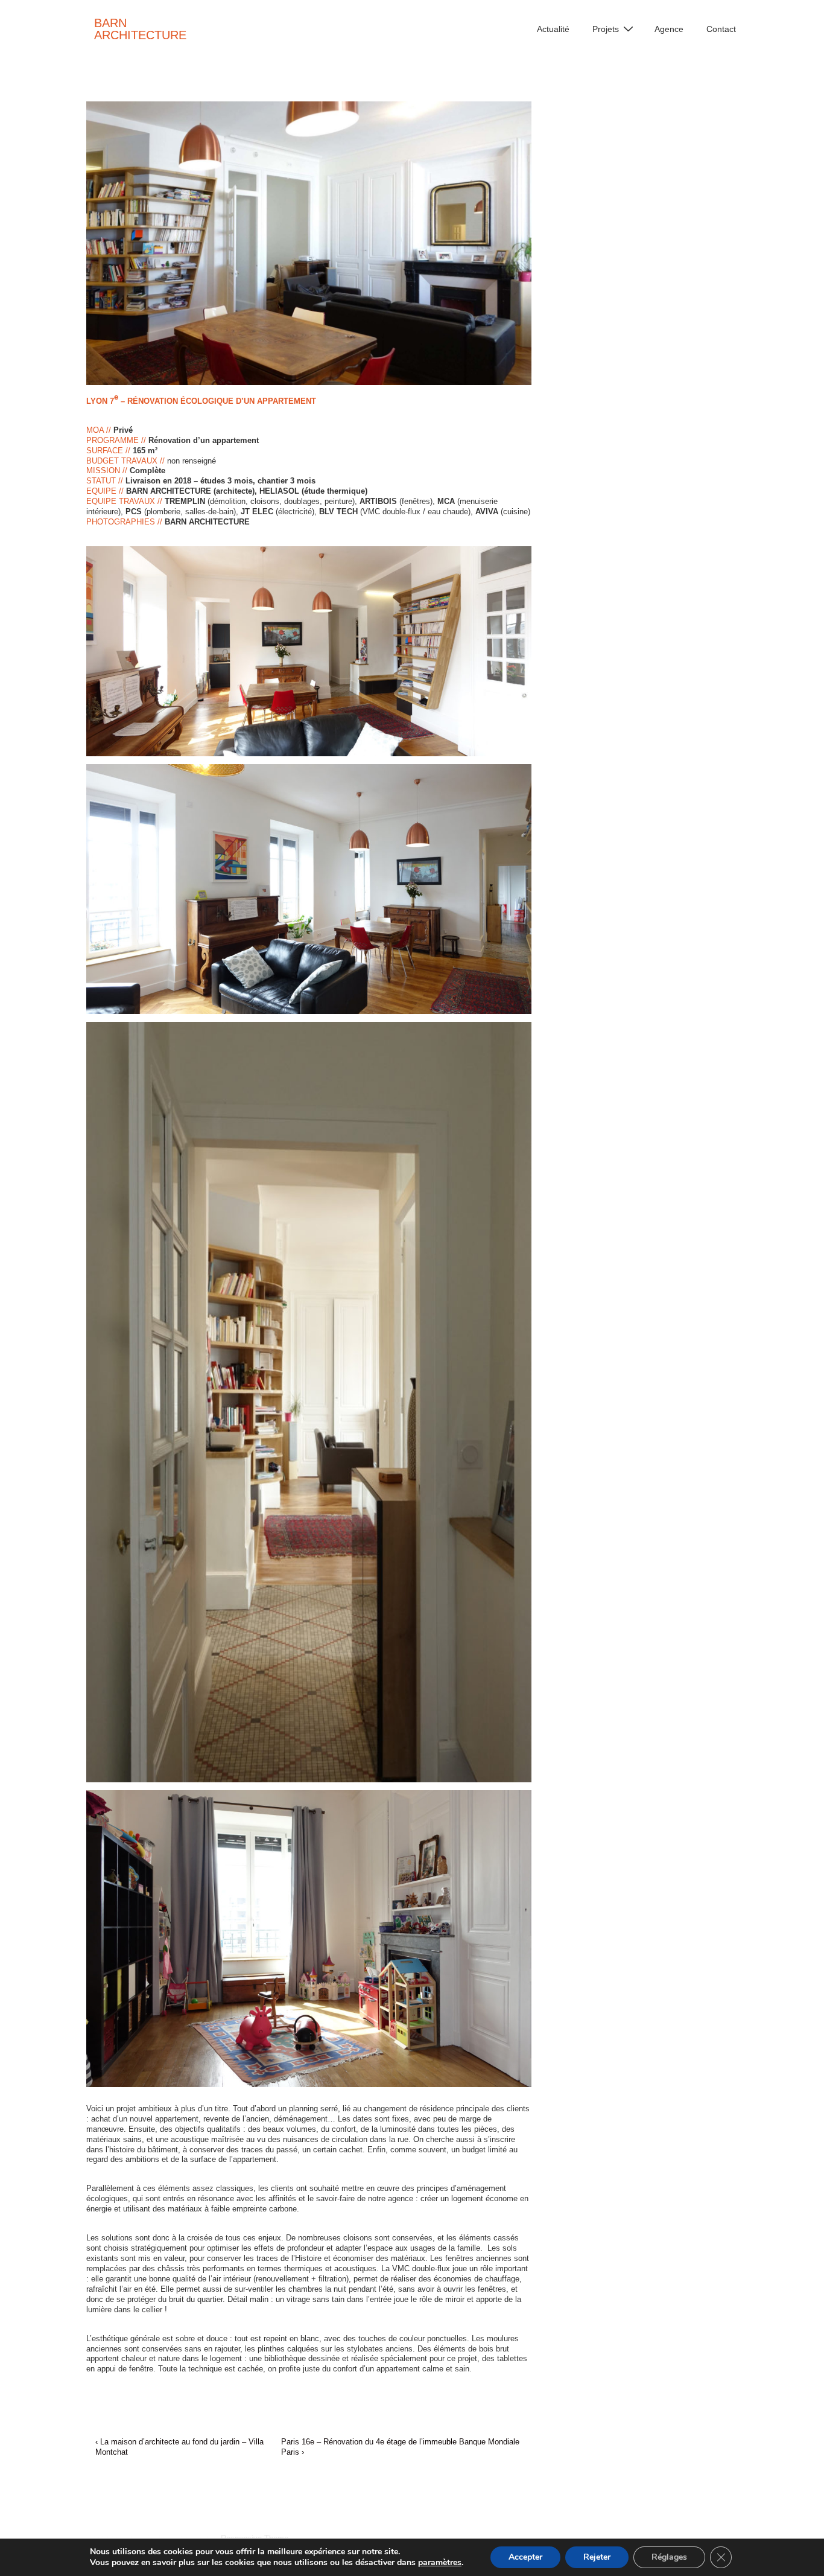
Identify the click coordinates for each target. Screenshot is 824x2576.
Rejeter (597, 2557)
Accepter (525, 2557)
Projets (606, 29)
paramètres (440, 2563)
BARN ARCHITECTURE (140, 29)
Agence (669, 29)
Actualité (553, 29)
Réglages (669, 2557)
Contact (721, 29)
